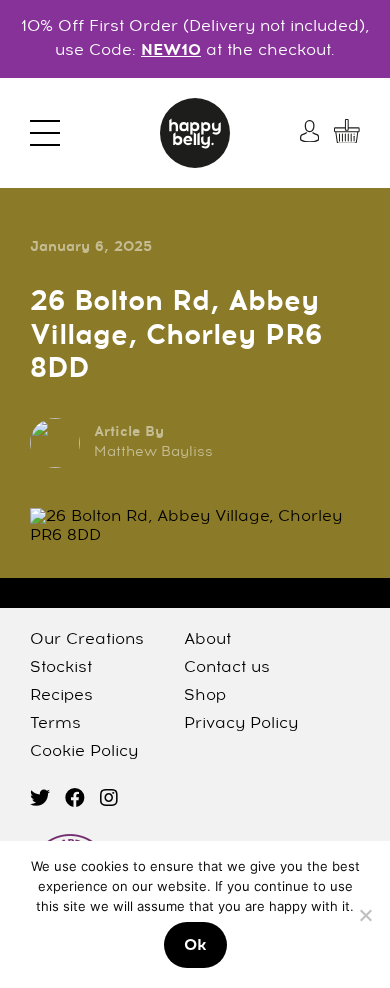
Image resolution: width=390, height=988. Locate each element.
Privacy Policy (241, 724)
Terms (55, 724)
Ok (195, 946)
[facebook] (75, 800)
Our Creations (87, 640)
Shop (205, 696)
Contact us (227, 668)
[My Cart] (347, 131)
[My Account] (312, 131)
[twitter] (40, 800)
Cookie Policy (84, 752)
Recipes (61, 696)
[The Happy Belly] (195, 133)
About (207, 640)
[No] (365, 915)
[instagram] (109, 800)
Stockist (61, 668)
